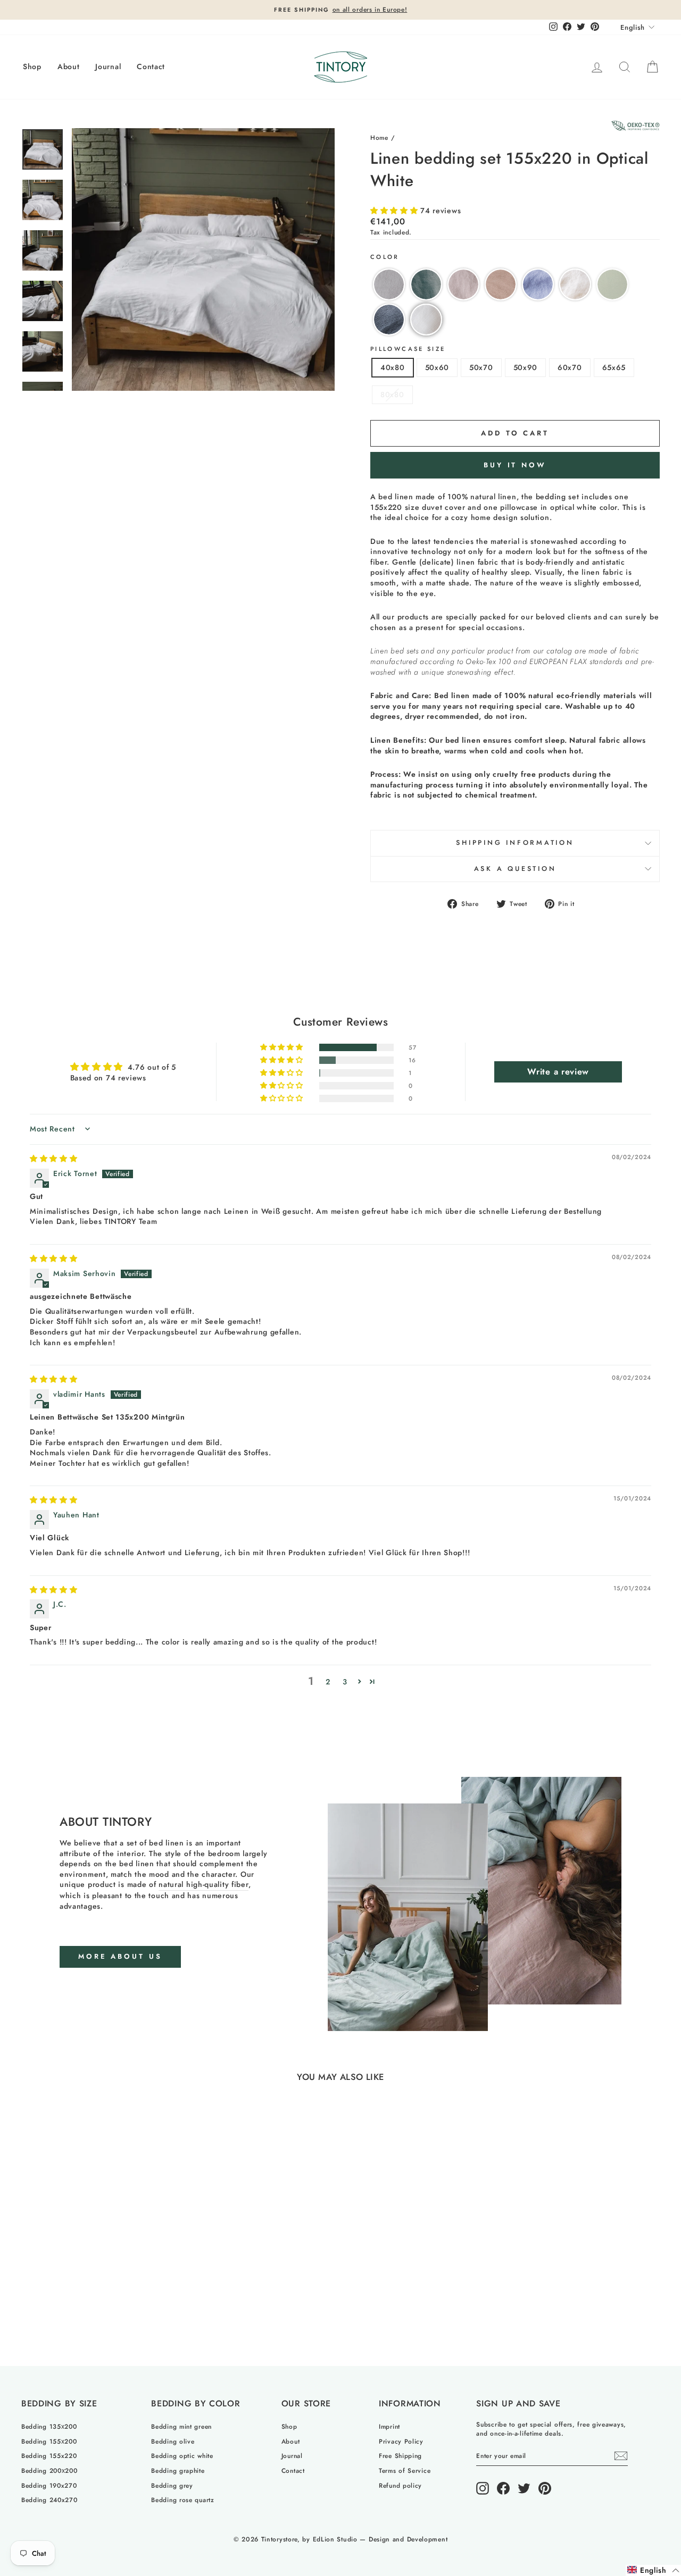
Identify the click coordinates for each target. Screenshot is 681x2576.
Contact (151, 66)
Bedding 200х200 (49, 2470)
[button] (395, 211)
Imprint (389, 2426)
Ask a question (515, 869)
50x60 (437, 367)
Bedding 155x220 (49, 2456)
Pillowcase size (408, 349)
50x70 (481, 367)
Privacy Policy (401, 2441)
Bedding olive (173, 2441)
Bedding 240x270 (49, 2500)
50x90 (526, 367)
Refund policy (400, 2485)
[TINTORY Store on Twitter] (524, 2488)
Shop (32, 66)
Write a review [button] (558, 1072)
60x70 (570, 367)
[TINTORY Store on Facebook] (503, 2488)
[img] (54, 1159)
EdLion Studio (335, 2539)
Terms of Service (405, 2470)
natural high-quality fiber (204, 1885)
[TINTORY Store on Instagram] (483, 2488)
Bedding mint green (181, 2426)
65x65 (614, 367)
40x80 (393, 367)
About (69, 66)
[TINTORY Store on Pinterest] (545, 2488)
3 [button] (345, 1682)
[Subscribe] (621, 2456)
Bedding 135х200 (49, 2426)
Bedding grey (172, 2485)
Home (379, 137)
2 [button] (328, 1682)
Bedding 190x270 (49, 2485)
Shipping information (515, 843)
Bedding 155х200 (49, 2441)
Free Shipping (400, 2456)
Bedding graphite (178, 2470)
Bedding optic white (182, 2456)
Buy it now (515, 465)
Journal (108, 66)
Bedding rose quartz (182, 2500)
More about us (120, 1956)
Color (385, 257)
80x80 (392, 395)
